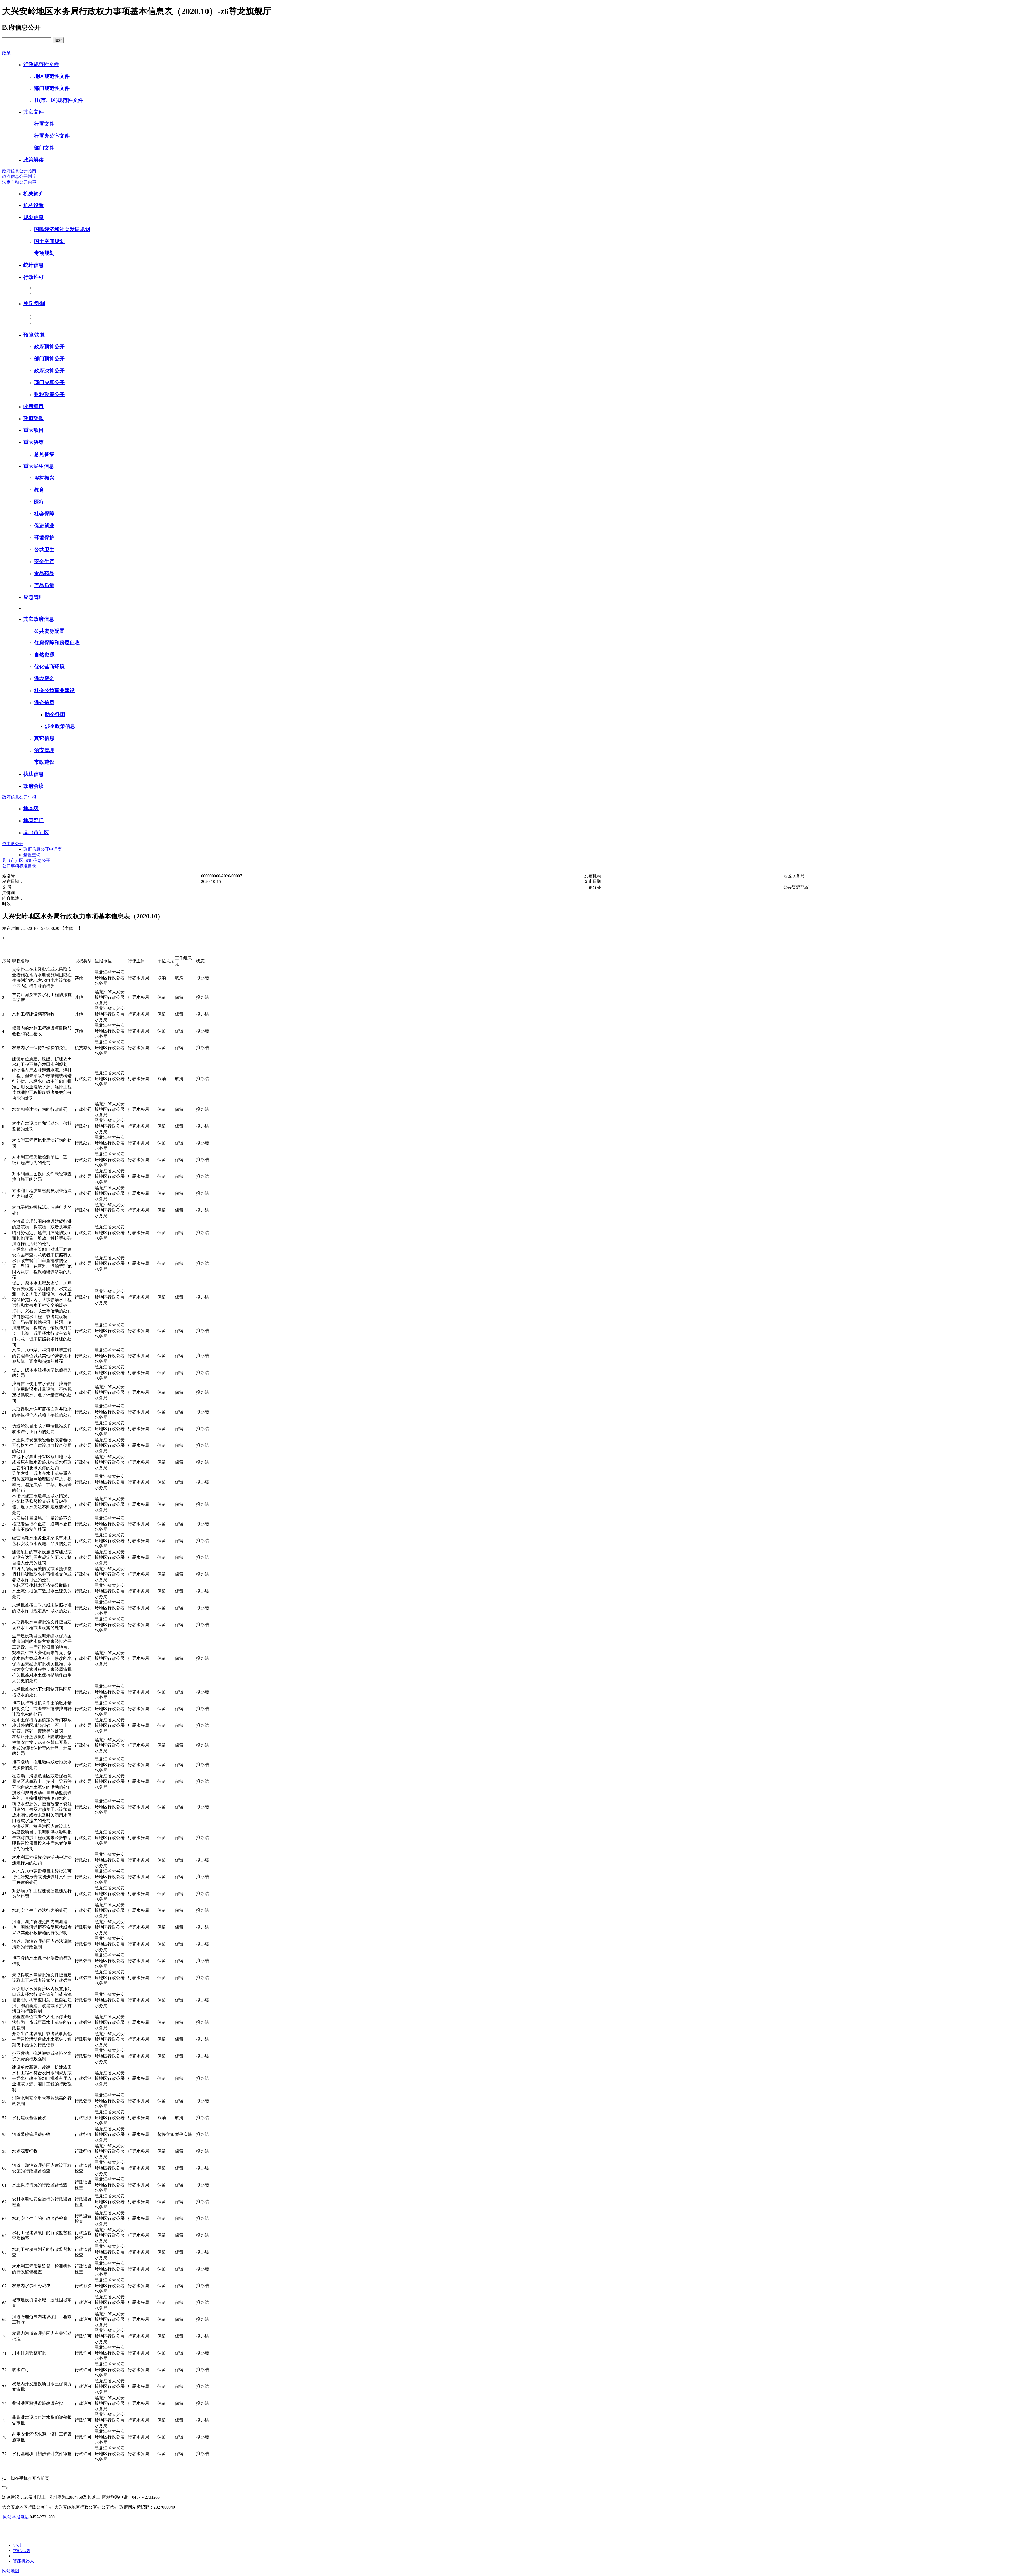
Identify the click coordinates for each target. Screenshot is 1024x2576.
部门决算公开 (49, 382)
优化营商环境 (49, 667)
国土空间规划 (49, 241)
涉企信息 (44, 702)
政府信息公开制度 (19, 176)
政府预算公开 (49, 347)
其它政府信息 (39, 619)
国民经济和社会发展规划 (62, 229)
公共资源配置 (49, 631)
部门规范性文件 (52, 88)
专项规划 (44, 253)
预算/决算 (34, 335)
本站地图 (21, 2551)
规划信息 (34, 217)
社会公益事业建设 (54, 690)
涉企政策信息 (60, 726)
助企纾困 (55, 714)
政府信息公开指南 (19, 171)
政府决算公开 (49, 371)
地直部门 (34, 820)
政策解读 (34, 160)
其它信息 (44, 738)
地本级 (31, 808)
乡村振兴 (44, 478)
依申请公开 (13, 844)
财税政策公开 (49, 394)
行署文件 (44, 124)
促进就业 (44, 526)
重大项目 (34, 430)
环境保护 (44, 538)
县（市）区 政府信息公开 (26, 860)
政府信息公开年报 (19, 797)
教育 (39, 490)
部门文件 (44, 148)
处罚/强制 (34, 303)
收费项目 (34, 406)
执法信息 (34, 774)
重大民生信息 (39, 466)
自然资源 (44, 655)
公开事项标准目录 (19, 866)
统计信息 (34, 265)
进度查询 (32, 855)
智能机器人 (23, 2561)
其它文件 (34, 112)
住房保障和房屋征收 (57, 643)
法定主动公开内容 (19, 182)
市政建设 (44, 762)
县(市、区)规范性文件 (59, 100)
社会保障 (44, 514)
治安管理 (44, 750)
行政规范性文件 (41, 64)
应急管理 (34, 597)
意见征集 (44, 454)
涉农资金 (44, 678)
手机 (17, 2545)
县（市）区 (36, 832)
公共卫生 (44, 550)
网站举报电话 (16, 2517)
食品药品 (44, 573)
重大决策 (34, 442)
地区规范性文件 (52, 76)
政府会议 (34, 786)
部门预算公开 (49, 359)
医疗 (39, 502)
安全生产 (44, 561)
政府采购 (34, 418)
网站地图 (11, 2571)
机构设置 (34, 205)
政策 (6, 53)
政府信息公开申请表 (43, 849)
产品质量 (44, 585)
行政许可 (34, 277)
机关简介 (34, 194)
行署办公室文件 (52, 136)
